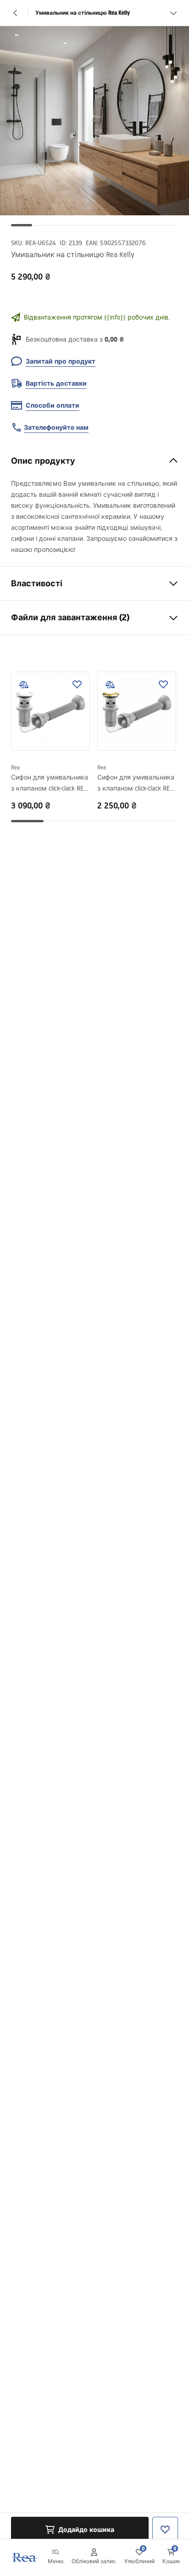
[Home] (24, 2557)
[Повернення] (16, 13)
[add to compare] (24, 685)
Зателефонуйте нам (56, 427)
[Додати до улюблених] (77, 685)
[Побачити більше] (173, 13)
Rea (15, 767)
